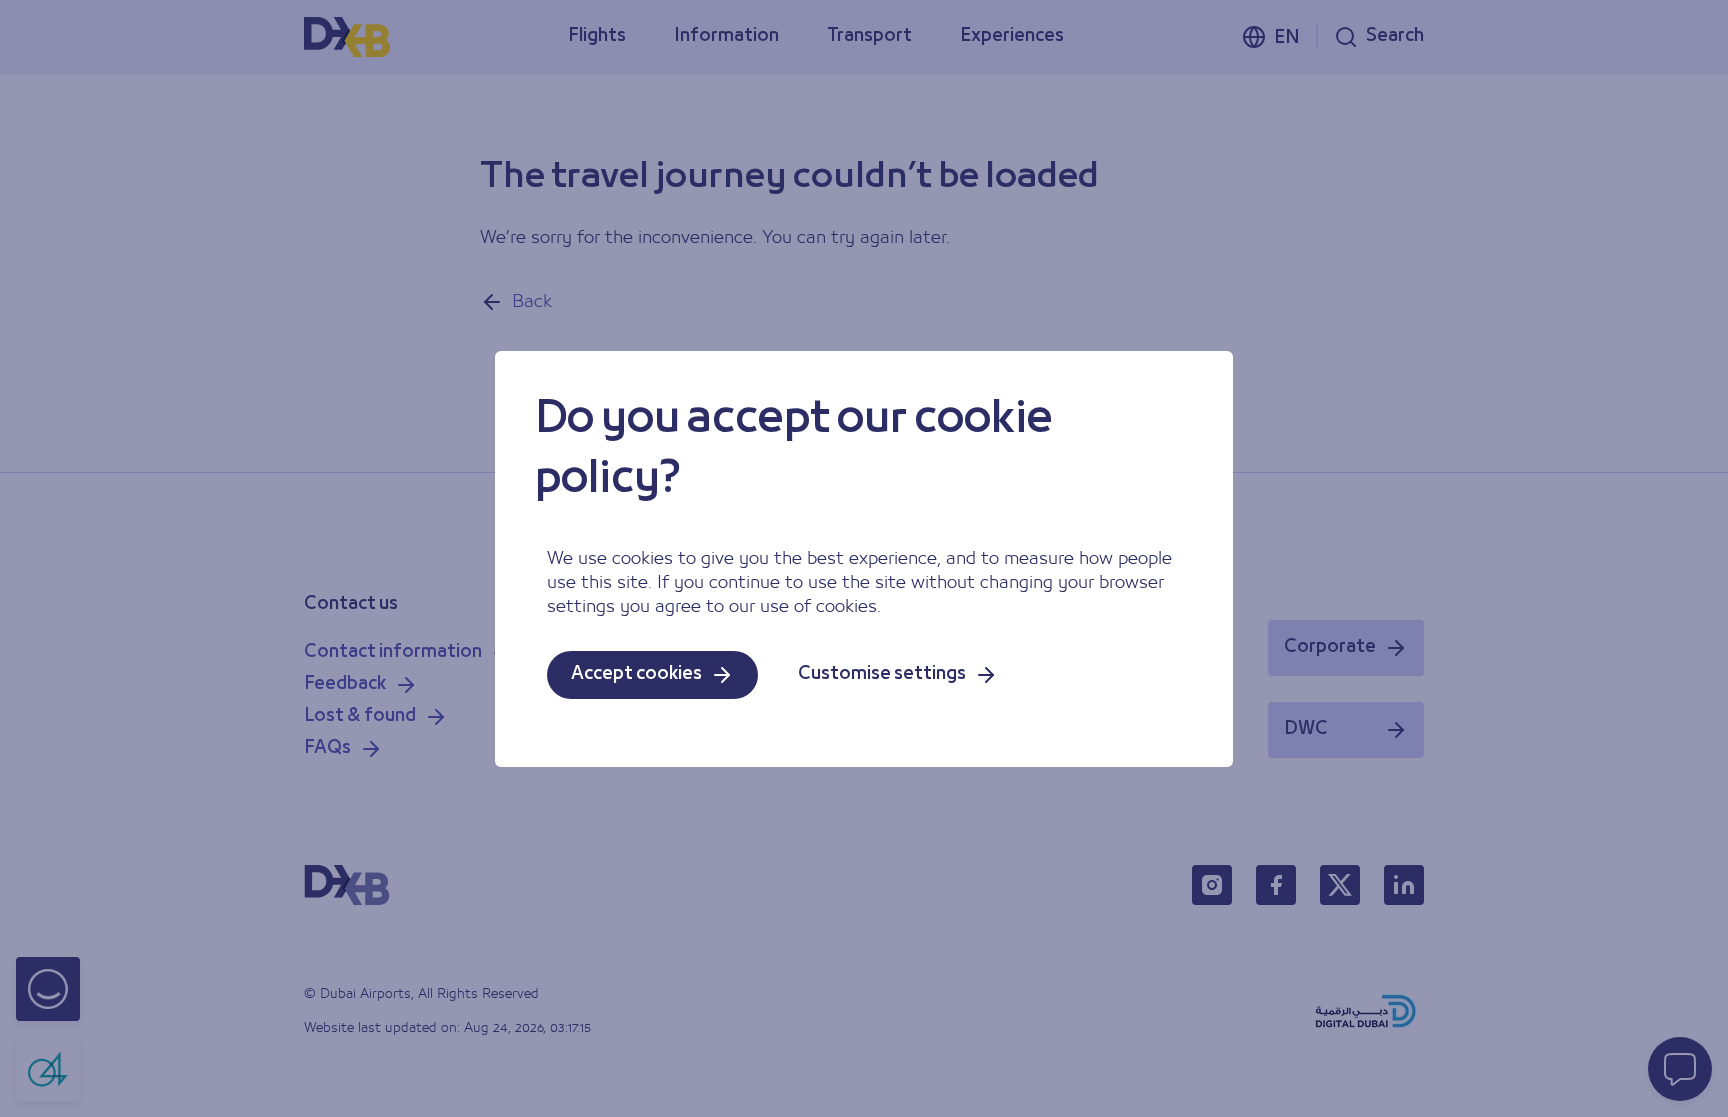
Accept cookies (636, 674)
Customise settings (882, 674)
